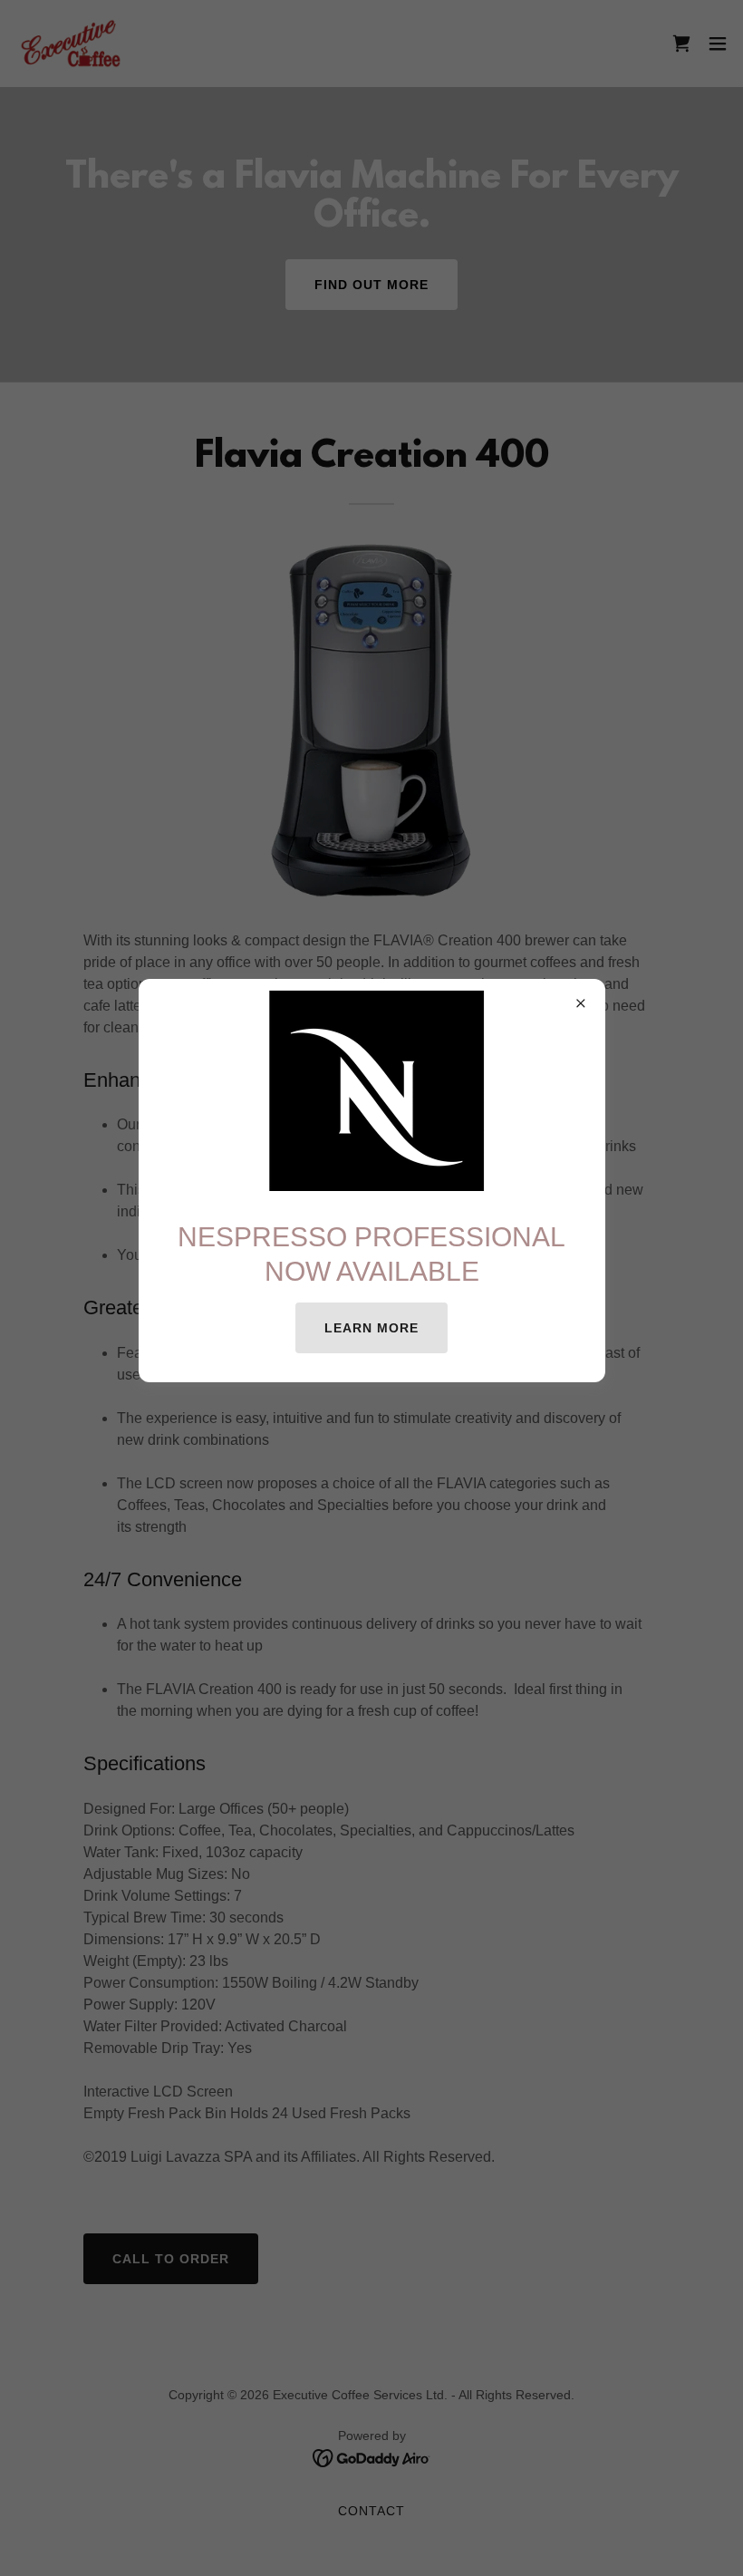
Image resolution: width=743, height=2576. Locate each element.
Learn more (371, 1328)
